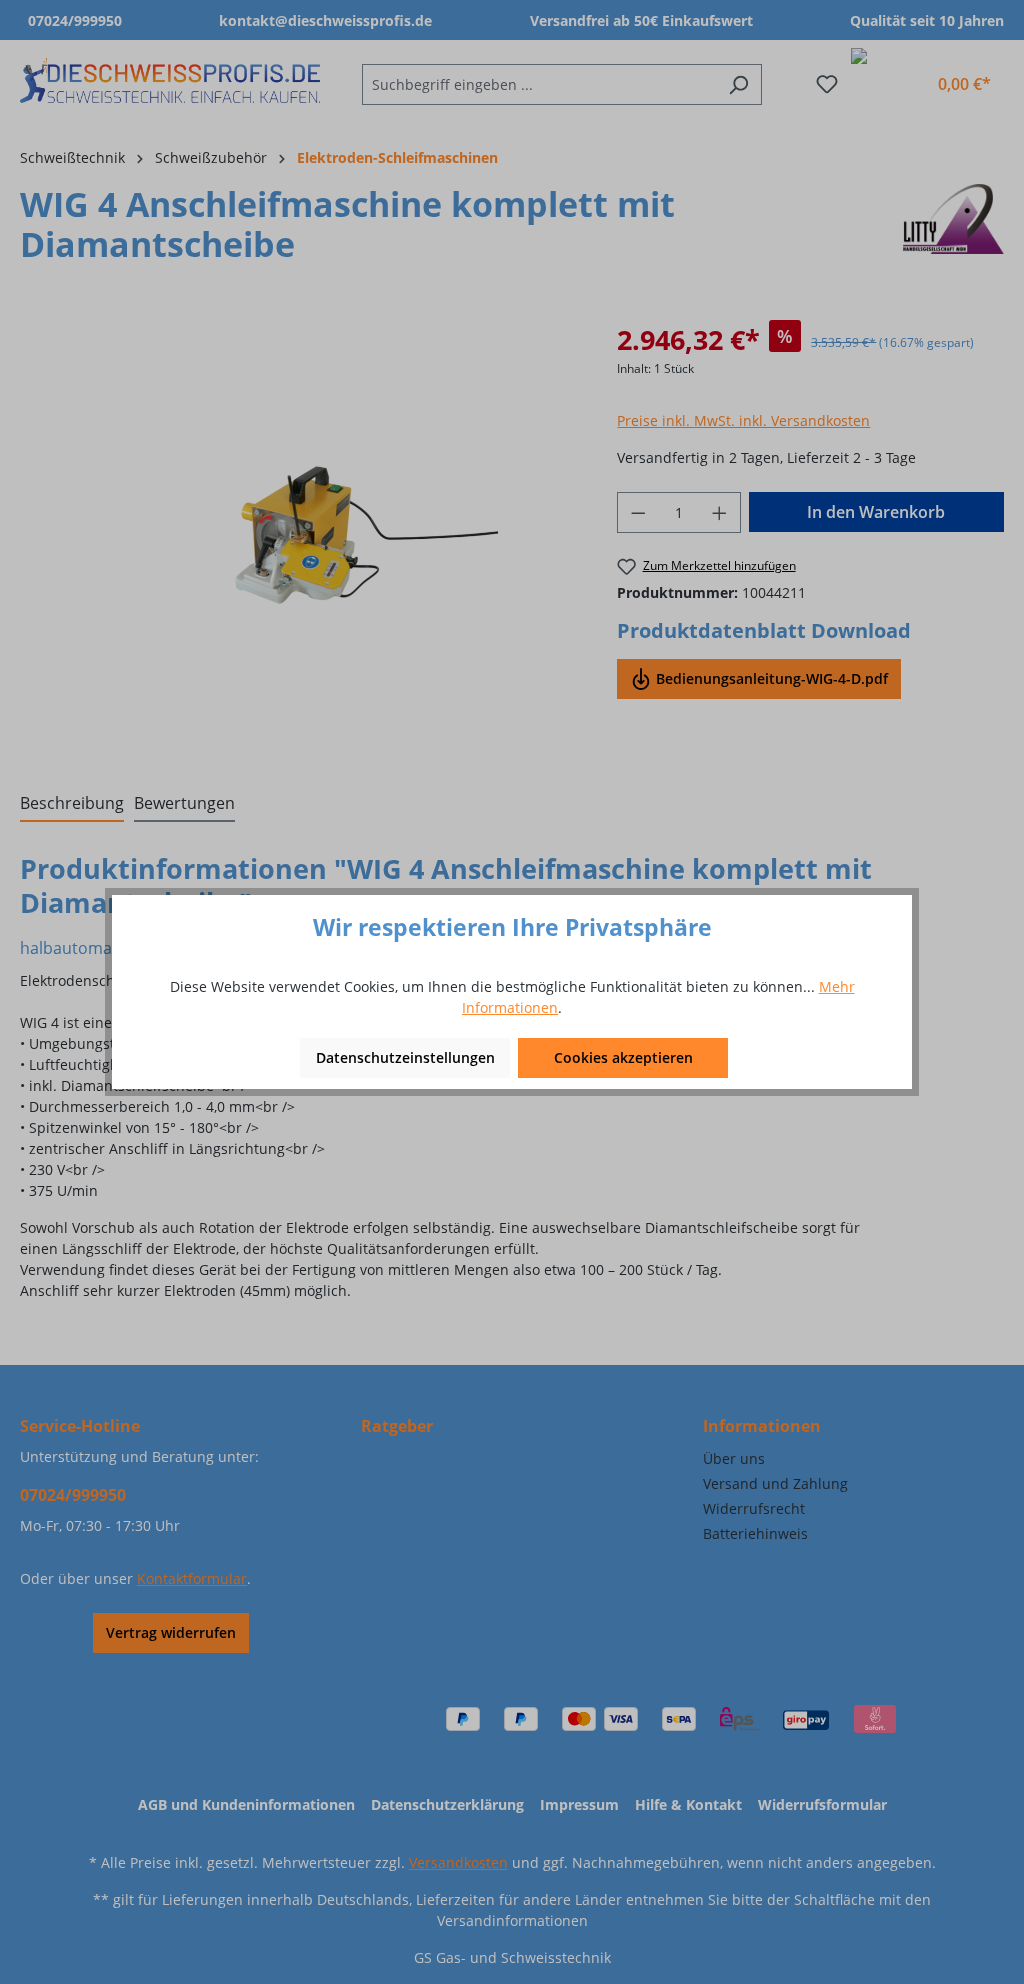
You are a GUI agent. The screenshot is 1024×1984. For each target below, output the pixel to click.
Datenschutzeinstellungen (405, 1057)
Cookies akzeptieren (623, 1057)
